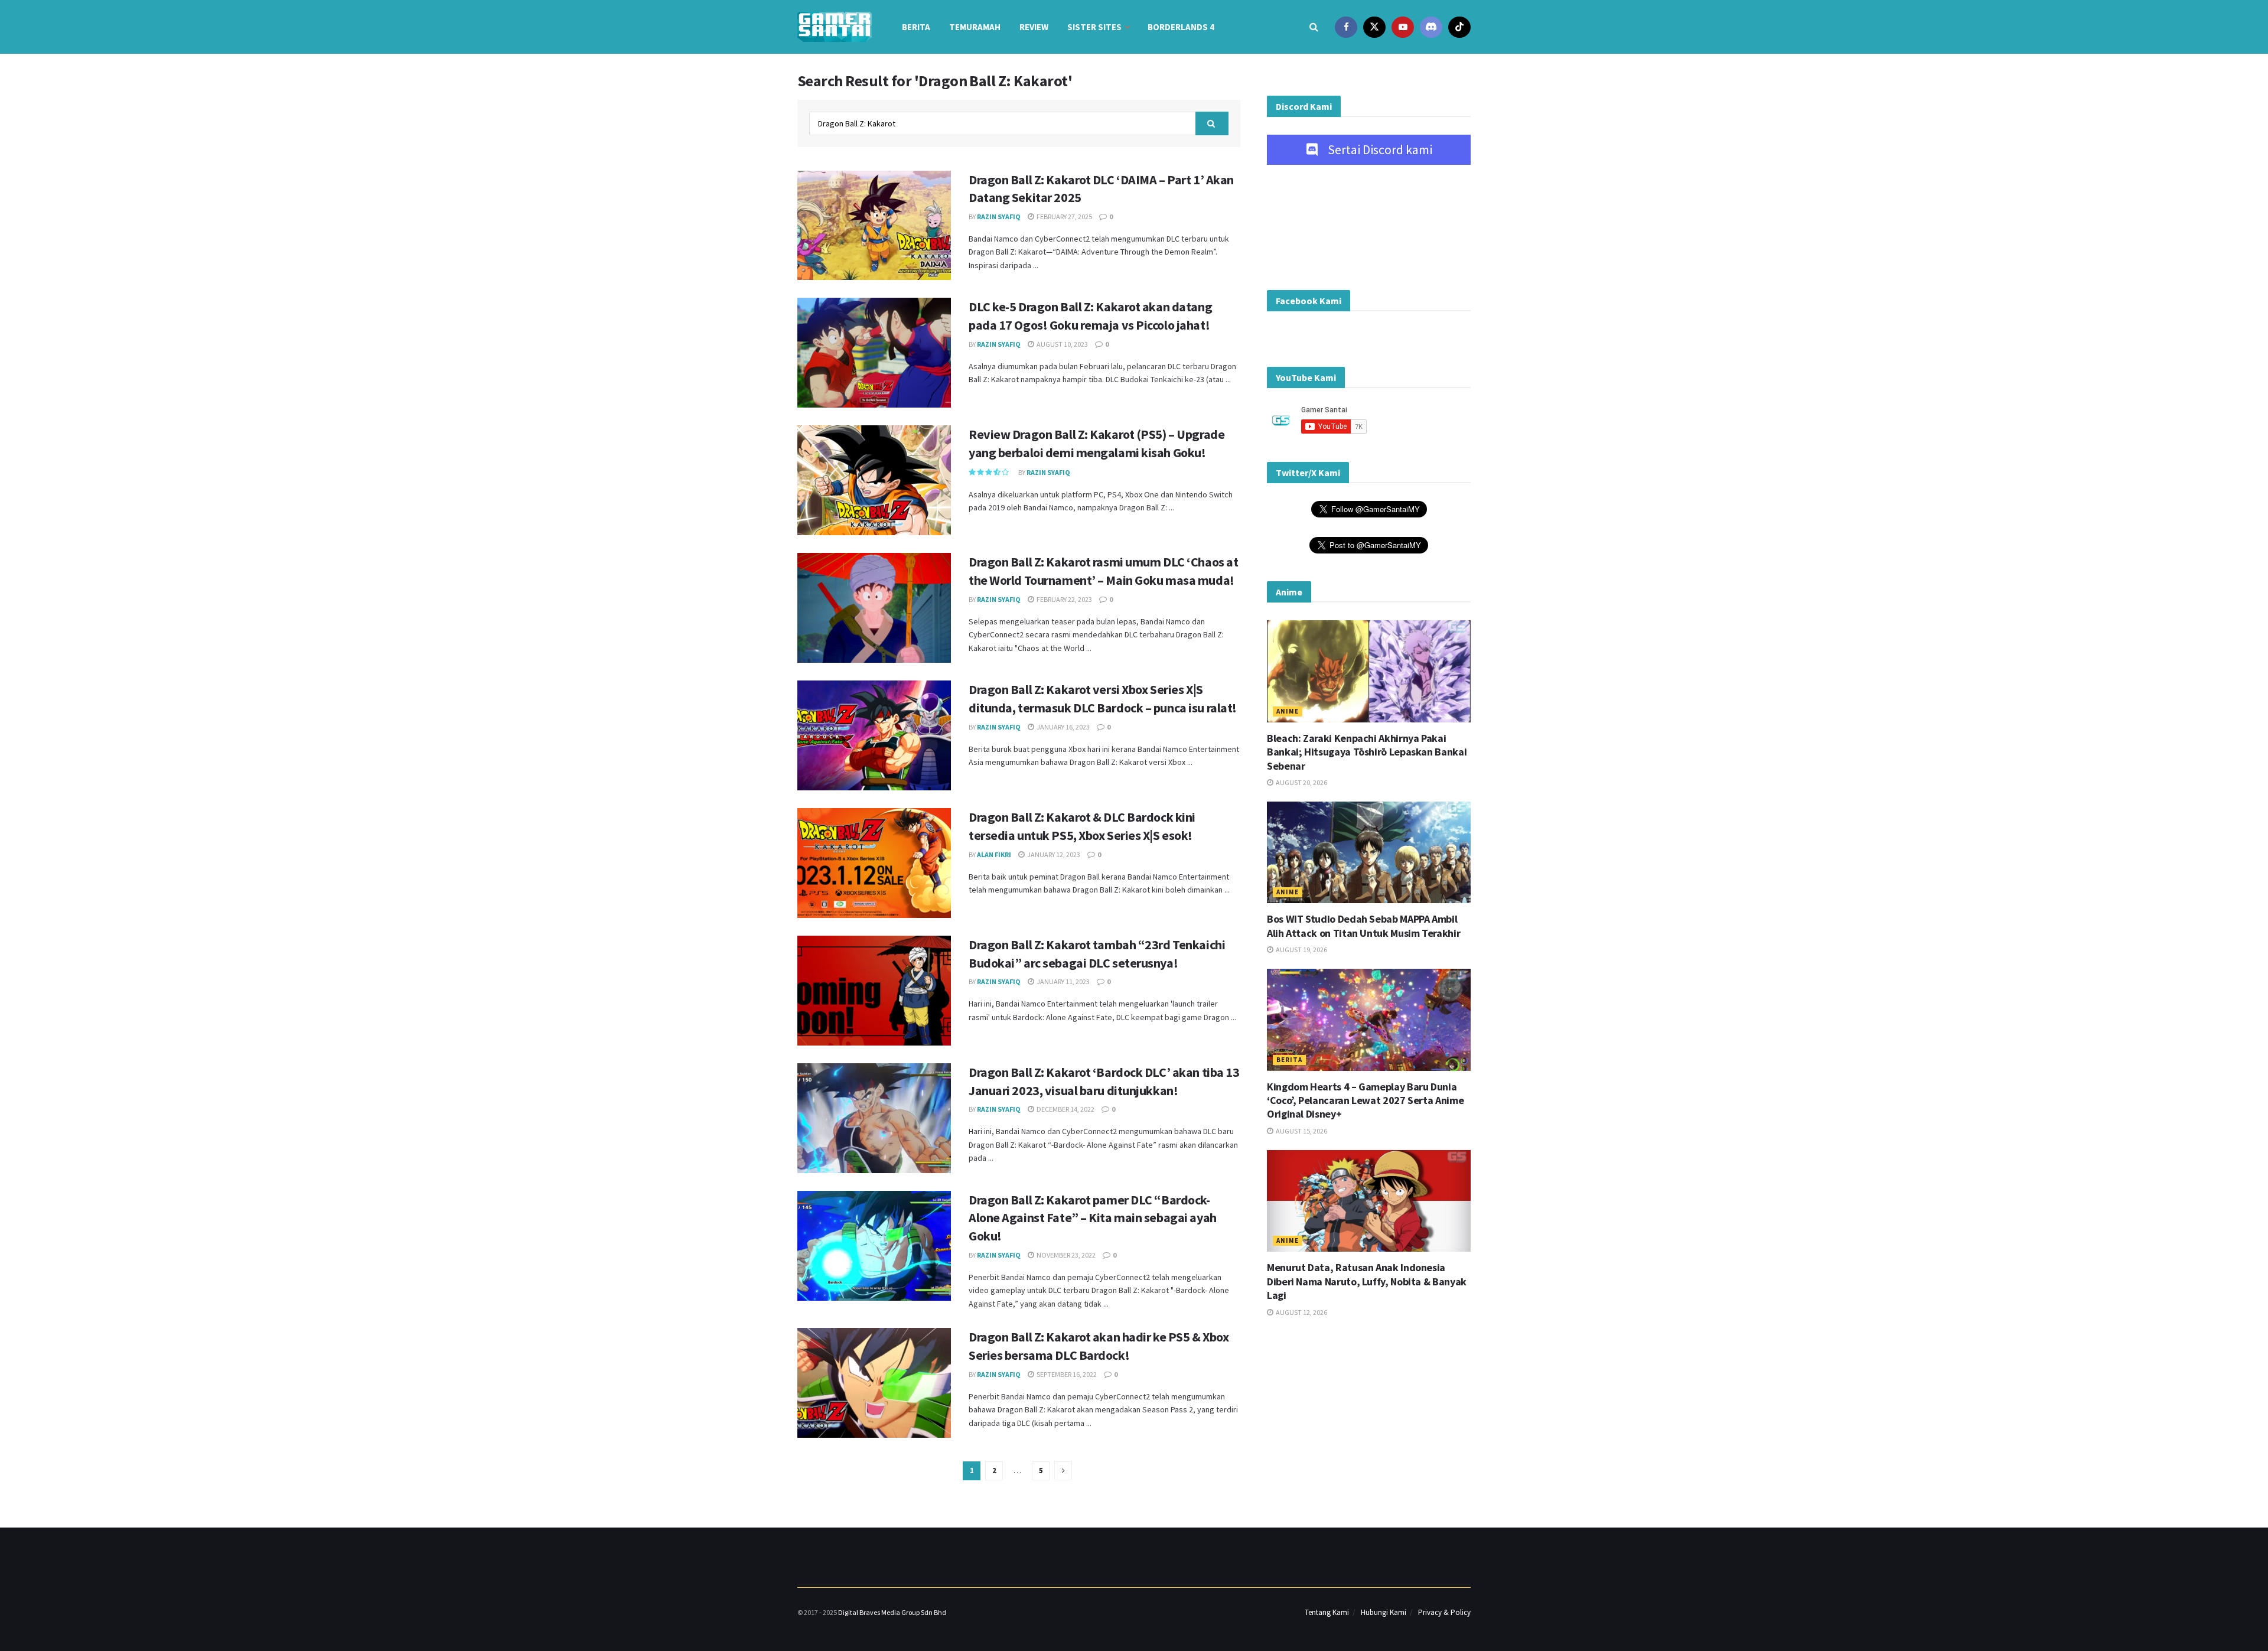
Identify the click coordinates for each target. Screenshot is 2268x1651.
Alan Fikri (994, 854)
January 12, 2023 (1053, 854)
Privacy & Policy (1444, 1612)
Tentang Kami (1327, 1612)
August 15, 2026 (1301, 1131)
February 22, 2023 (1064, 599)
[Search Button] (1314, 27)
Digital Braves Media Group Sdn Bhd (892, 1612)
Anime (1288, 711)
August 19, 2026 (1301, 950)
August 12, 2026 (1301, 1312)
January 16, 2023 (1063, 727)
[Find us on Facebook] (1346, 27)
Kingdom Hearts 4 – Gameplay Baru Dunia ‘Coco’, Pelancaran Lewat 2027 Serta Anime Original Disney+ (1365, 1100)
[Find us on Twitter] (1374, 27)
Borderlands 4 (1181, 27)
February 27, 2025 (1064, 216)
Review (1034, 27)
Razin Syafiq (999, 216)
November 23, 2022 (1065, 1255)
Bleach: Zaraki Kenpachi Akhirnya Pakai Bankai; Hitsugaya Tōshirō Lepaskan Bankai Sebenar (1367, 752)
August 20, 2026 (1301, 782)
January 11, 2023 (1063, 981)
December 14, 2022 (1065, 1109)
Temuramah (975, 27)
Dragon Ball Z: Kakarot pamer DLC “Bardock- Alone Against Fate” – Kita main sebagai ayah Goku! (1093, 1218)
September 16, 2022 (1066, 1374)
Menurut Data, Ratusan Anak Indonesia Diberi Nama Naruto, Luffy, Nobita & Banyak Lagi (1367, 1281)
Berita (916, 27)
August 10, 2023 (1062, 344)
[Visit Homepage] (835, 27)
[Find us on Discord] (1431, 27)
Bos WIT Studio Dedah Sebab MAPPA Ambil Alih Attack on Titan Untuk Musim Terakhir (1363, 926)
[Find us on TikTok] (1459, 27)
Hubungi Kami (1384, 1612)
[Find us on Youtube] (1403, 27)
